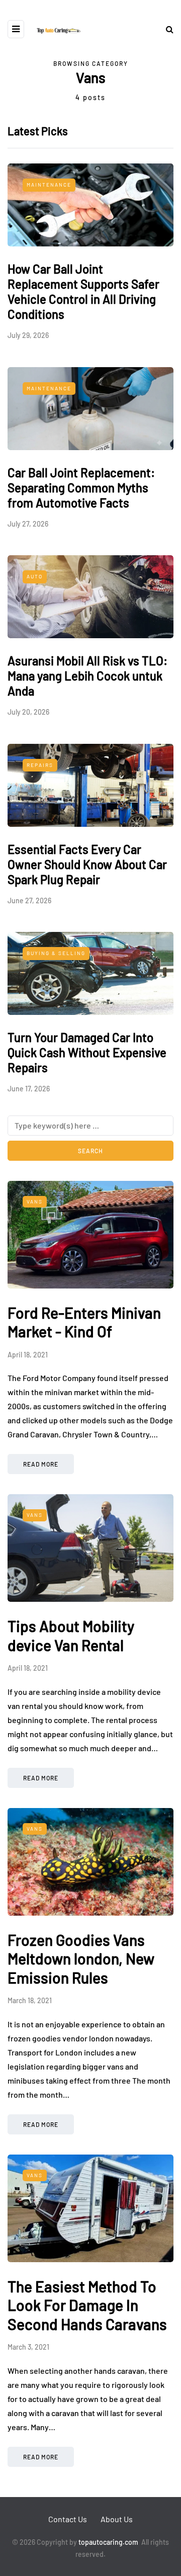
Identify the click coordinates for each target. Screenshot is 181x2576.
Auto (35, 576)
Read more (41, 1464)
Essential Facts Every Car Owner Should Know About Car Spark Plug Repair (87, 864)
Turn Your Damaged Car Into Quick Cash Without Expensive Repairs (87, 1052)
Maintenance (49, 185)
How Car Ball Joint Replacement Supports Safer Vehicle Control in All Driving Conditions (83, 291)
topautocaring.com (108, 2542)
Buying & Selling (56, 953)
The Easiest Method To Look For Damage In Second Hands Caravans (87, 2305)
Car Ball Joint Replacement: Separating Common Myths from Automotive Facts (81, 488)
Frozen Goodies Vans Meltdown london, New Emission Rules (81, 1959)
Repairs (40, 765)
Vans (35, 1201)
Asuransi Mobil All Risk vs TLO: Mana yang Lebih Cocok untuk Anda (87, 676)
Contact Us (68, 2519)
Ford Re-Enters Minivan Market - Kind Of (84, 1322)
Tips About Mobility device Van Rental (71, 1636)
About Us (117, 2519)
